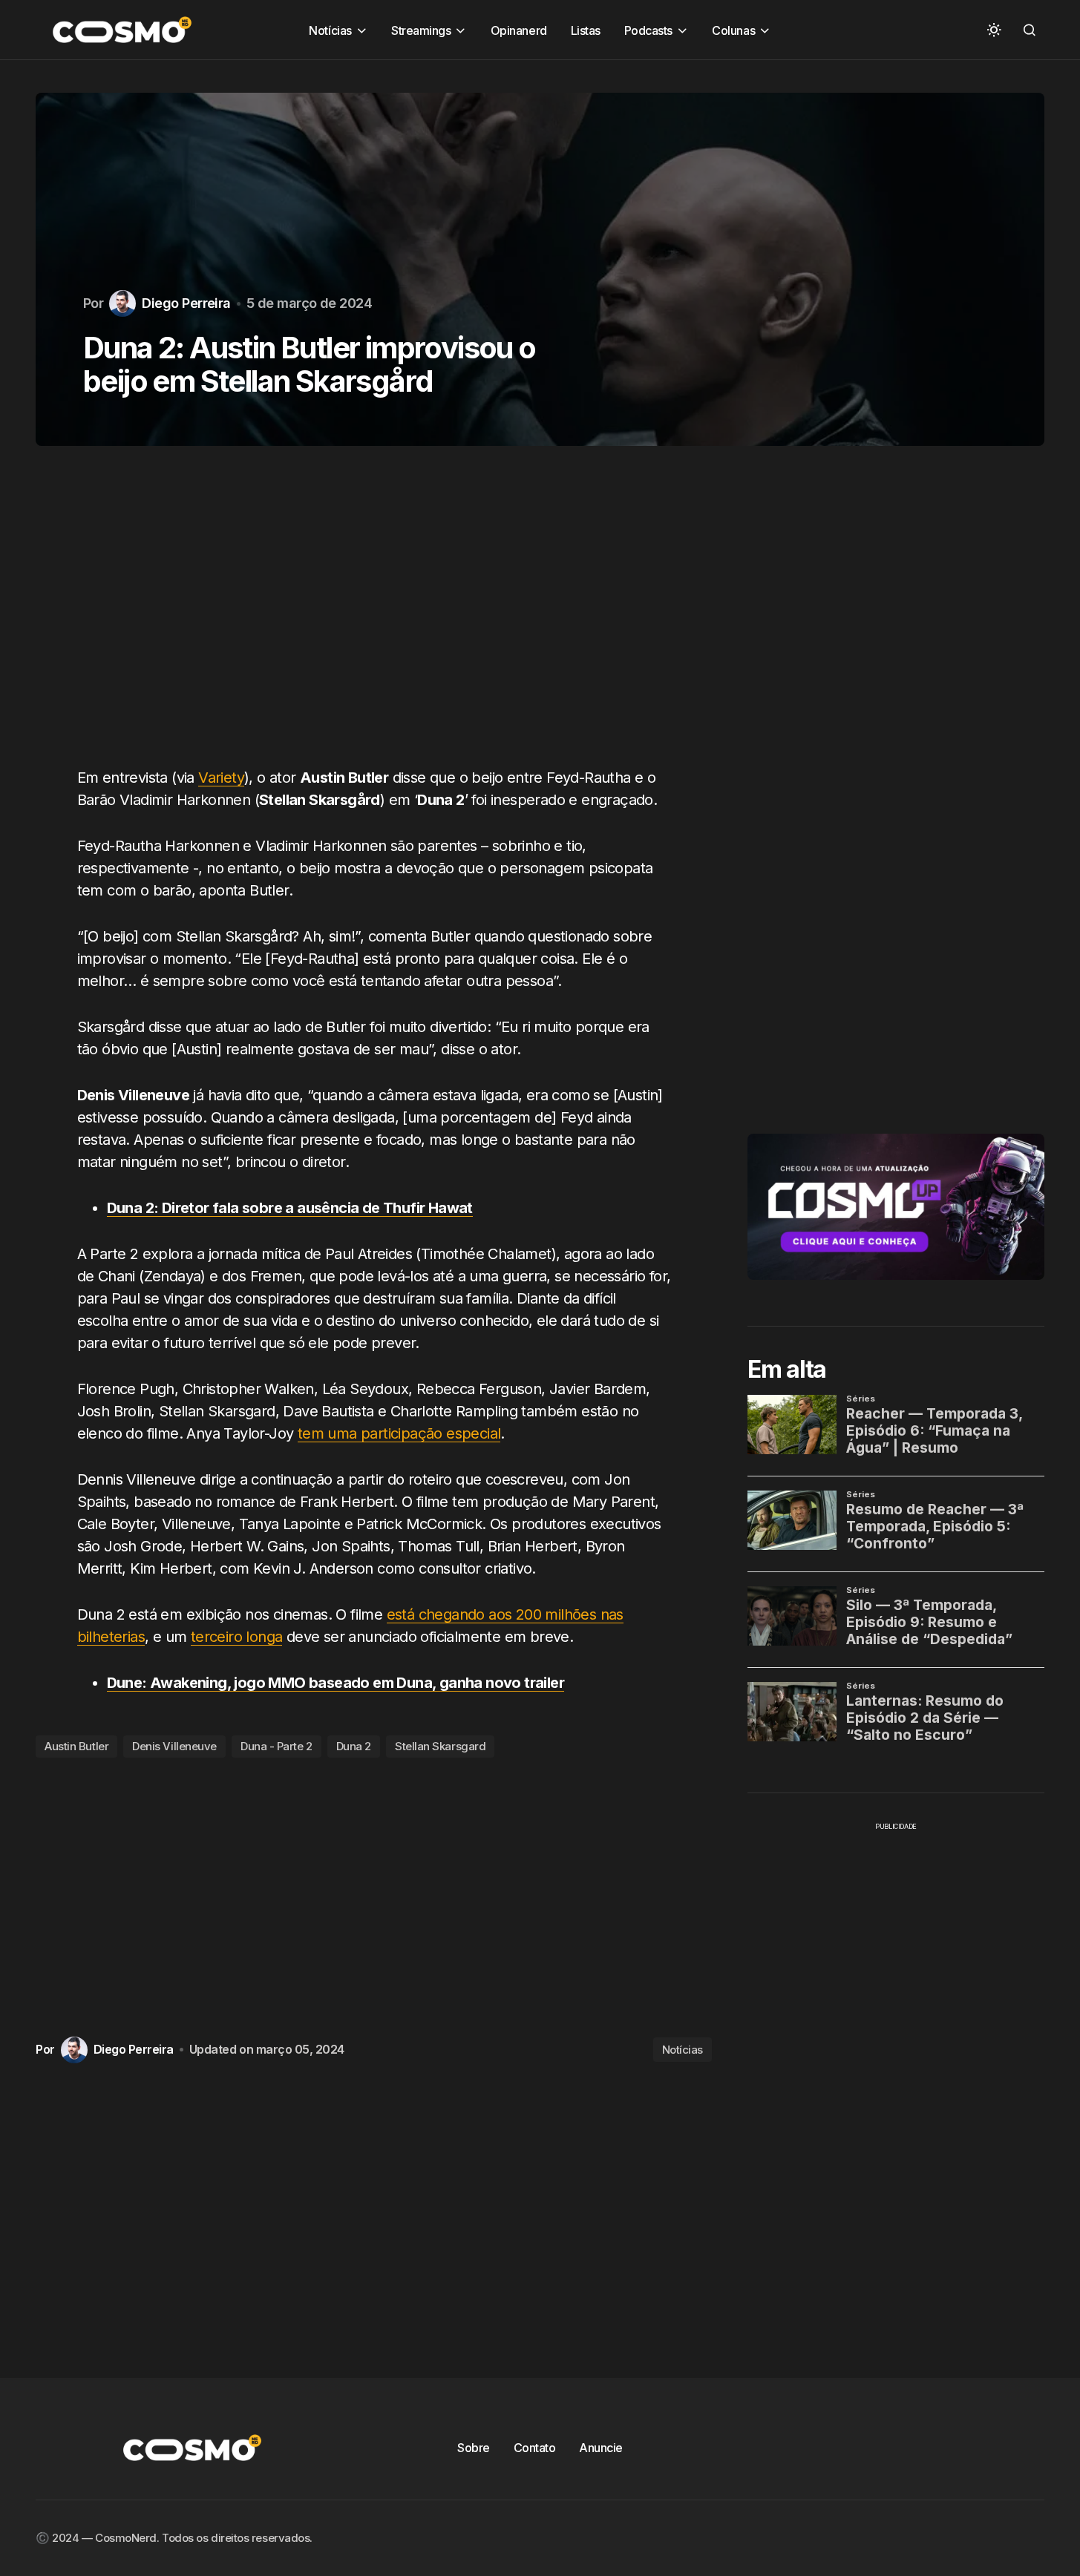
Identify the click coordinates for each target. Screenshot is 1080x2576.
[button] (994, 30)
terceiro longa (237, 1637)
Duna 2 (354, 1746)
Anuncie (601, 2448)
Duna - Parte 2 (276, 1746)
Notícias (683, 2050)
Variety (221, 778)
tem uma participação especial (399, 1433)
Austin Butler (76, 1746)
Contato (535, 2448)
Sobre (474, 2448)
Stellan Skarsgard (440, 1746)
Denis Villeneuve (174, 1746)
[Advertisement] (374, 615)
